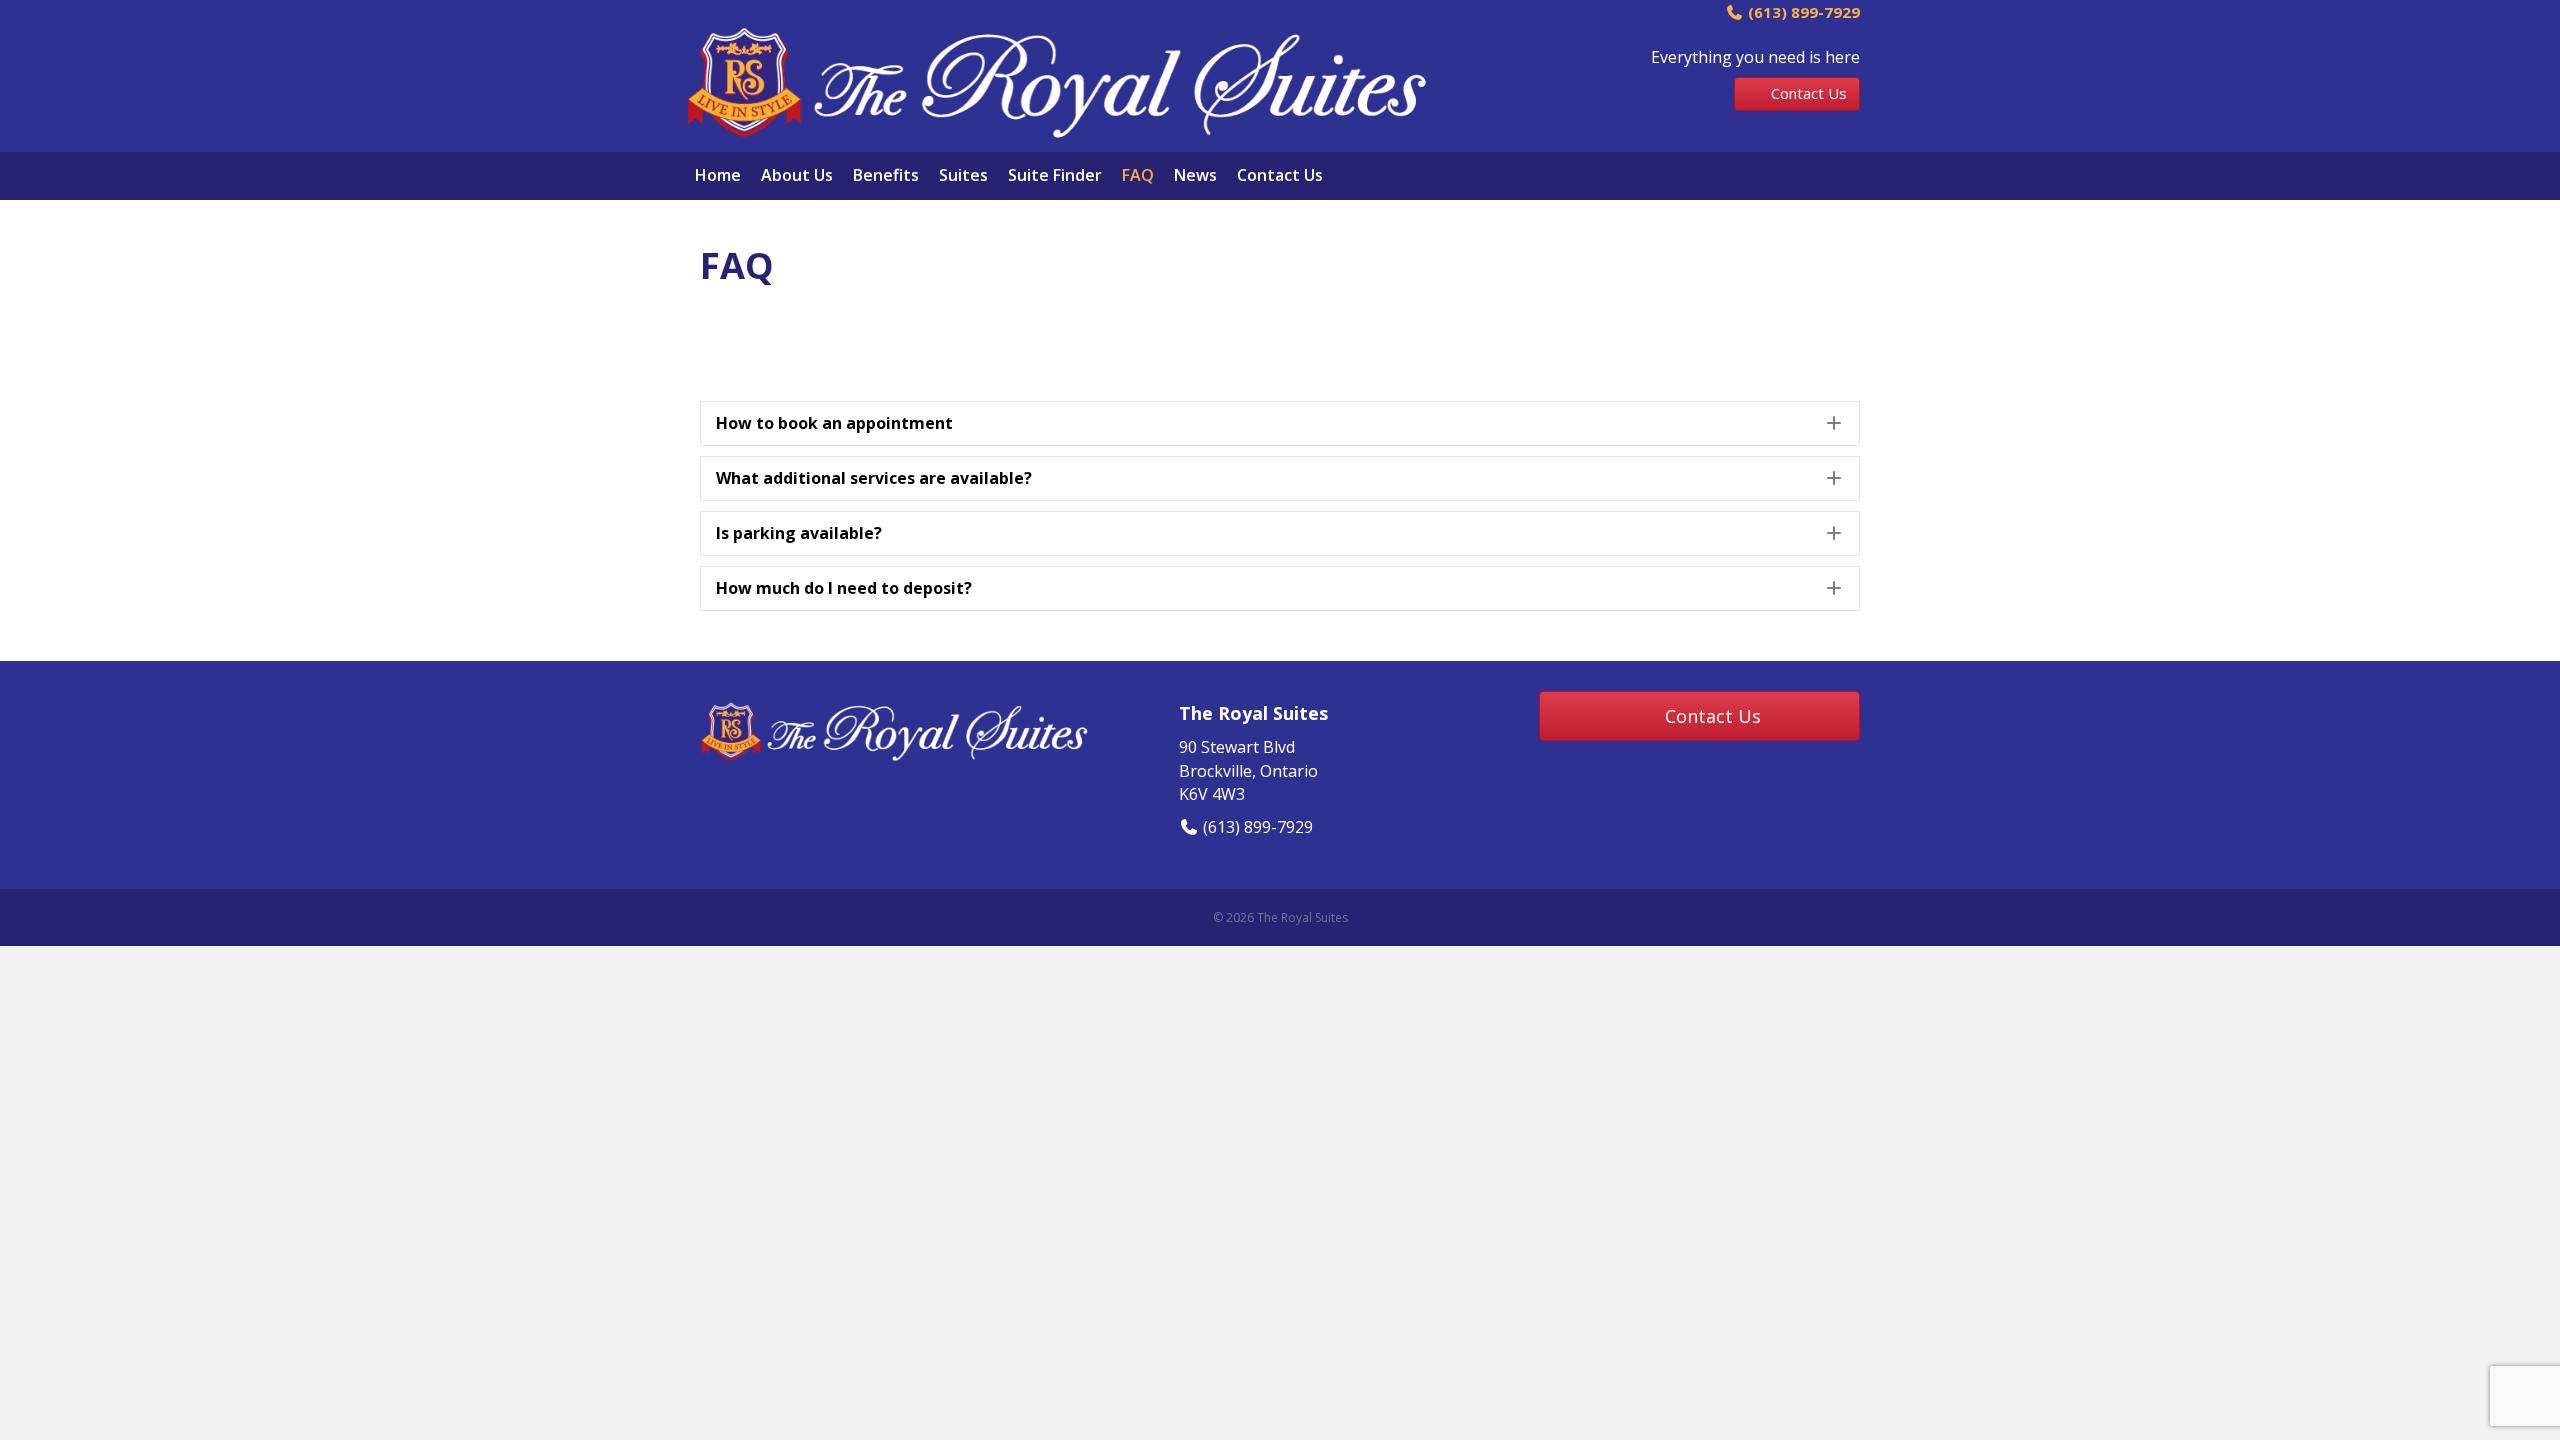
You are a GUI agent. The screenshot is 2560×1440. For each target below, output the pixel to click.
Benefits (886, 175)
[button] (1280, 423)
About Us (797, 175)
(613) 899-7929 (1802, 12)
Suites (963, 175)
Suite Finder (1055, 175)
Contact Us (1280, 175)
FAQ (1138, 175)
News (1195, 175)
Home (718, 175)
